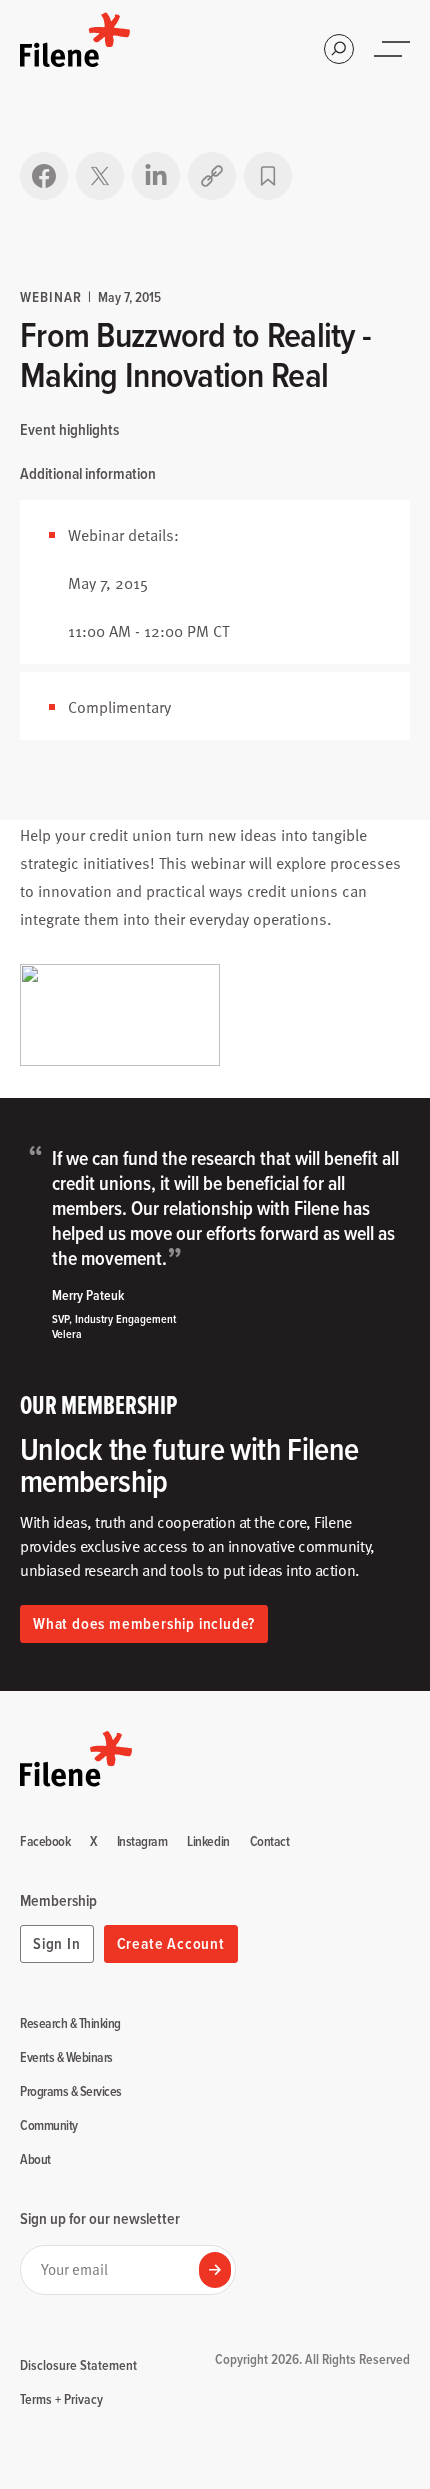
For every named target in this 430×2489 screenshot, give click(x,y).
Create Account (171, 1943)
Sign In (57, 1943)
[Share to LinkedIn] (156, 176)
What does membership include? (144, 1623)
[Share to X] (100, 176)
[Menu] (394, 49)
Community (49, 2126)
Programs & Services (71, 2092)
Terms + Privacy (61, 2399)
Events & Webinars (66, 2058)
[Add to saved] (268, 176)
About (35, 2160)
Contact (270, 1842)
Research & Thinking (70, 2024)
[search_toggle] (339, 49)
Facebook (45, 1842)
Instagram (142, 1842)
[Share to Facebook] (44, 176)
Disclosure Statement (78, 2365)
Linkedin (208, 1842)
